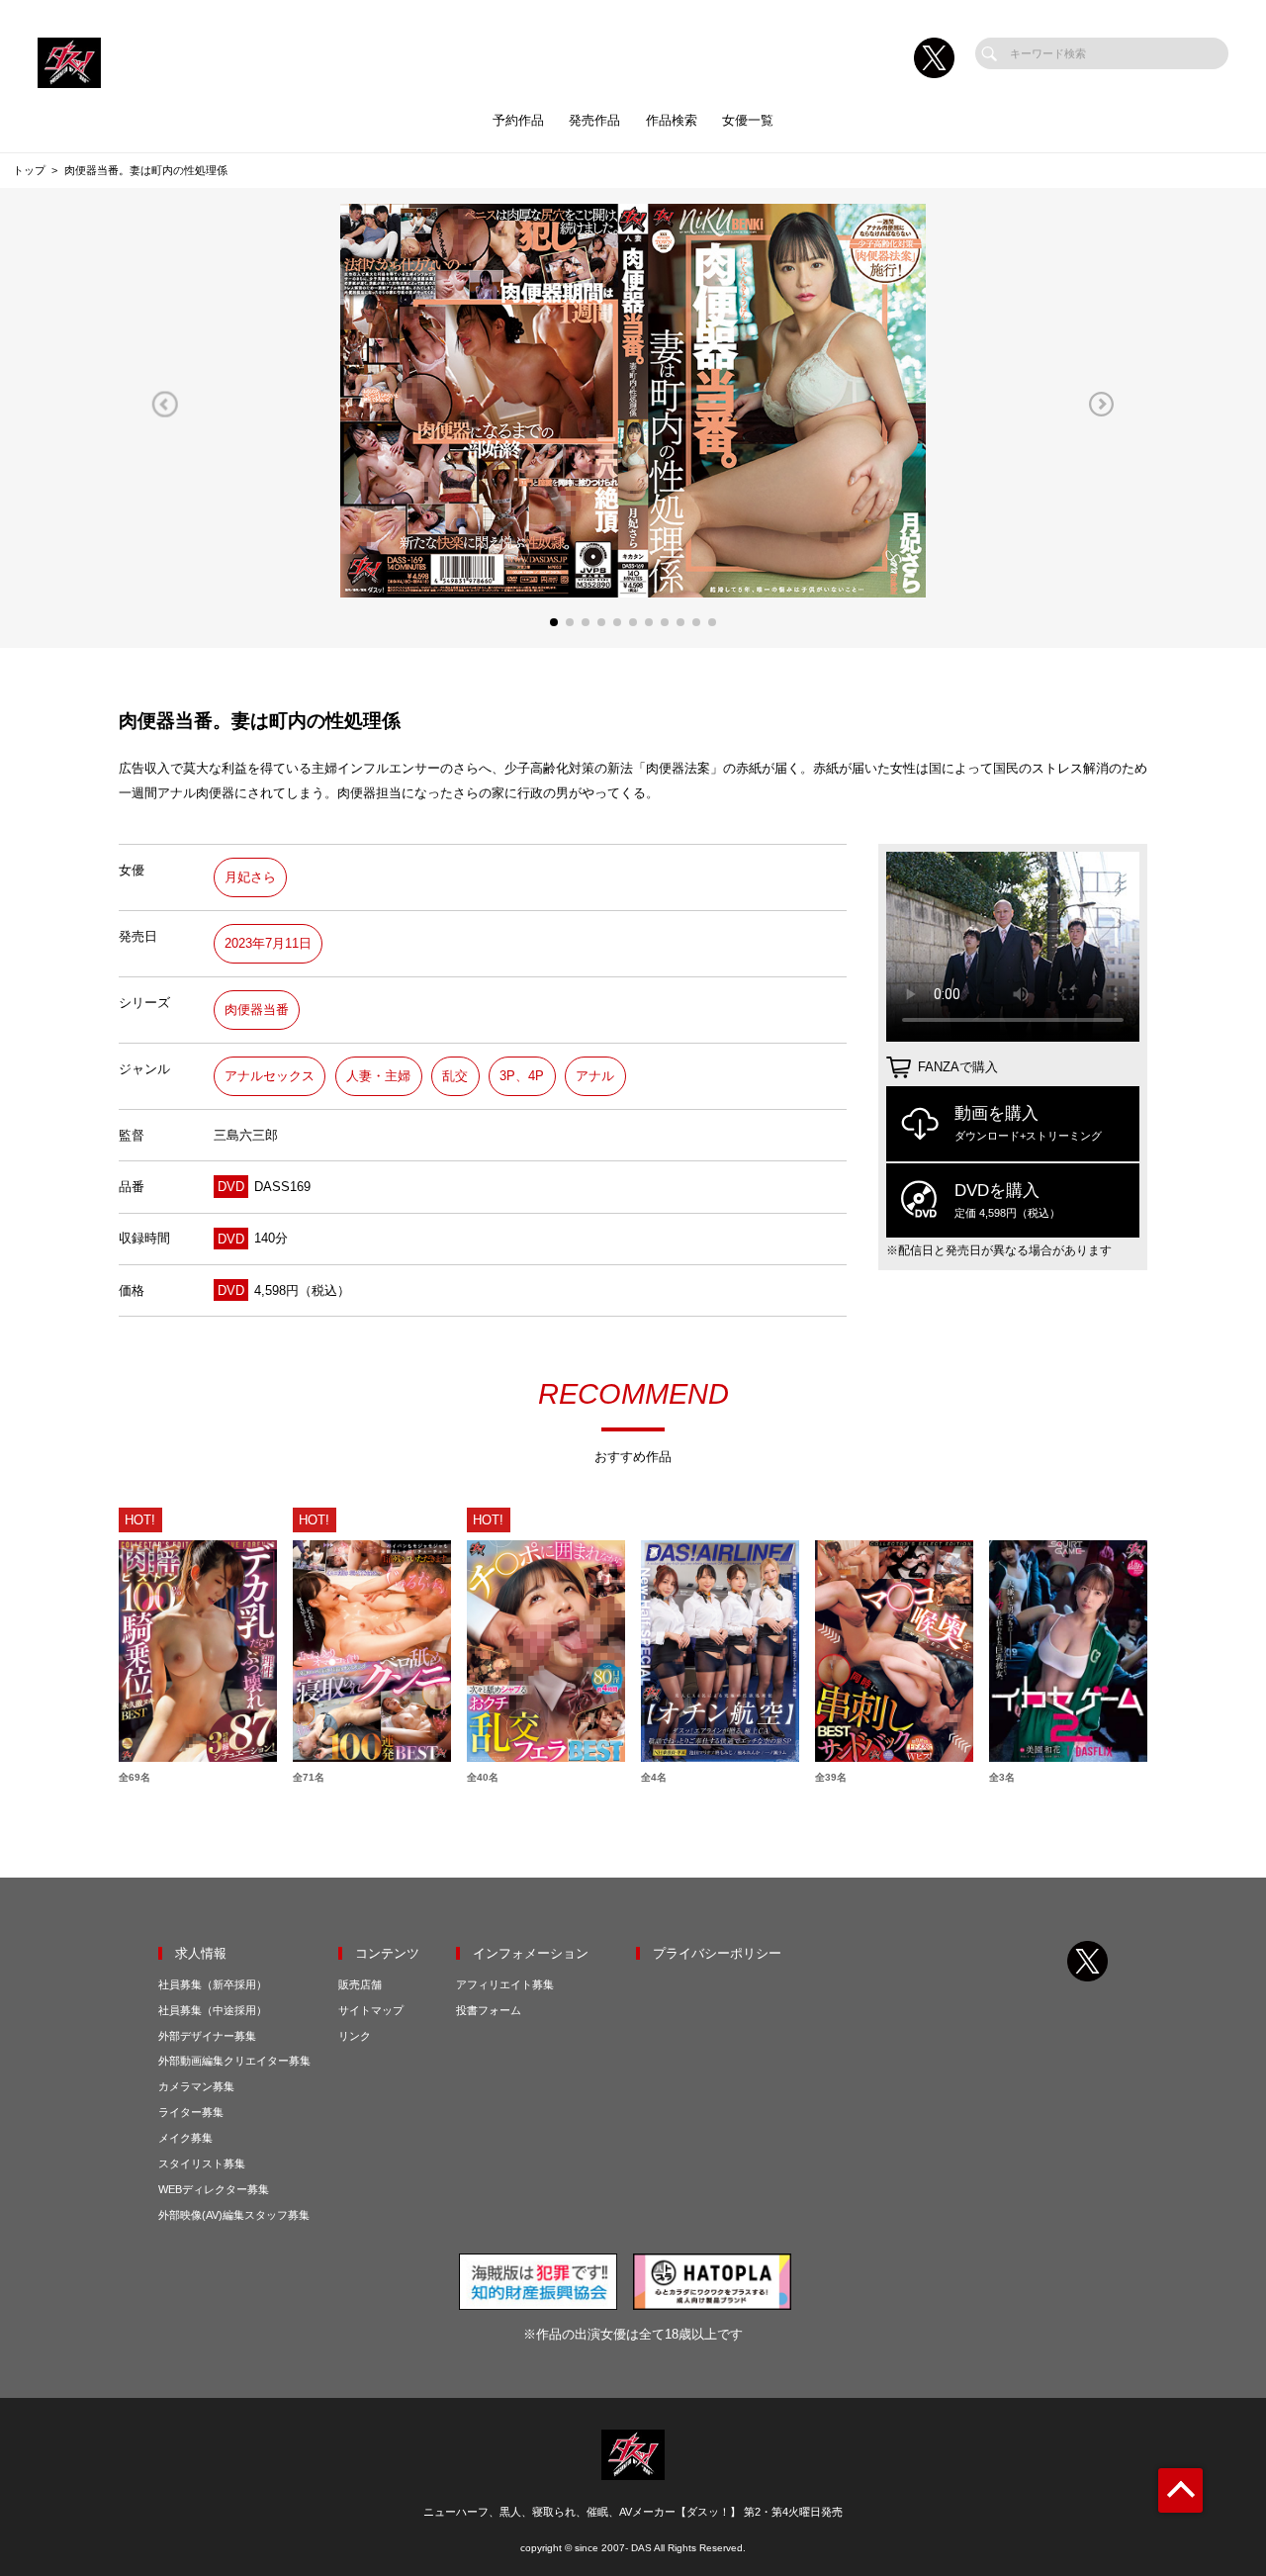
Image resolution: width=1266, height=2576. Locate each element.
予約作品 (518, 120)
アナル (595, 1076)
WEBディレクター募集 (214, 2189)
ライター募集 (191, 2112)
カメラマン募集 (196, 2086)
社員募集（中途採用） (213, 2010)
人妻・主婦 (378, 1076)
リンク (355, 2036)
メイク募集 (185, 2138)
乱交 (455, 1076)
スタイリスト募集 (202, 2163)
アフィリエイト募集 (505, 1984)
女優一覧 (748, 120)
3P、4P (522, 1076)
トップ (29, 170)
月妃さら (250, 877)
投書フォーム (489, 2010)
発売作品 (594, 120)
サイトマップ (371, 2010)
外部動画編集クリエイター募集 (234, 2061)
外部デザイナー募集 (207, 2036)
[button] (165, 405)
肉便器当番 (257, 1010)
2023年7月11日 (268, 943)
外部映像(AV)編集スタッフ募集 (234, 2215)
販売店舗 (360, 1984)
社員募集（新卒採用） (213, 1984)
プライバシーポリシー (717, 1953)
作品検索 (672, 120)
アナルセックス (270, 1076)
